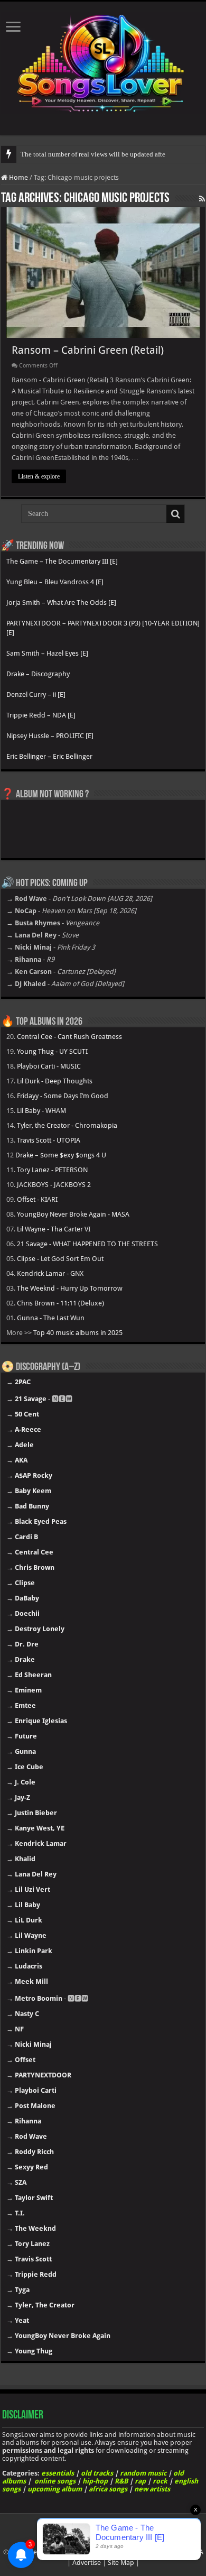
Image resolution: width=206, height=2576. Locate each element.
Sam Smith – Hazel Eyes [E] (47, 653)
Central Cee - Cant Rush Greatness (69, 1037)
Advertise (87, 2563)
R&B (121, 2481)
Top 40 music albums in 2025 (78, 1333)
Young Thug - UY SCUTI (52, 1051)
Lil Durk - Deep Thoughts (55, 1081)
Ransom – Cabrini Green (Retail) (88, 350)
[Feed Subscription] (202, 199)
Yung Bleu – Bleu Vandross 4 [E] (55, 582)
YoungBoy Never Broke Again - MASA (73, 1214)
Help (36, 2552)
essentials (58, 2473)
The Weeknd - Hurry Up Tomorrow (70, 1288)
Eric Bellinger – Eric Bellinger (49, 756)
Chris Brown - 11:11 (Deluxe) (60, 1303)
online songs (55, 2481)
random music (143, 2473)
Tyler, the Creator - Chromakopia (67, 1125)
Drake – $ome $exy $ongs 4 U (61, 1155)
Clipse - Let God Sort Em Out (60, 1259)
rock (160, 2481)
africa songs (108, 2489)
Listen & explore (39, 476)
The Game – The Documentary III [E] (62, 561)
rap (140, 2481)
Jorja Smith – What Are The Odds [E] (61, 602)
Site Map (121, 2563)
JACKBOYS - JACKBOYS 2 (54, 1185)
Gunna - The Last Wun (51, 1318)
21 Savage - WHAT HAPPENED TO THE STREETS (87, 1244)
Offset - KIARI (37, 1199)
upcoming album (55, 2489)
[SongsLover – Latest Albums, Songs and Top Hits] (103, 61)
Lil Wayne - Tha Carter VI (54, 1229)
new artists (152, 2489)
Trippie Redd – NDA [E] (41, 715)
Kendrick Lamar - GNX (50, 1273)
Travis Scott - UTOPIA (49, 1140)
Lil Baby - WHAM (41, 1111)
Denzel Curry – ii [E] (36, 694)
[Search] (175, 514)
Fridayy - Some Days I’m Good (63, 1096)
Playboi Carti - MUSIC (49, 1066)
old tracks (97, 2473)
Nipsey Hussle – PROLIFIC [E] (50, 736)
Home (18, 177)
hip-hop (95, 2481)
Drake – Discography (38, 674)
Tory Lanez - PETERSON (52, 1170)
